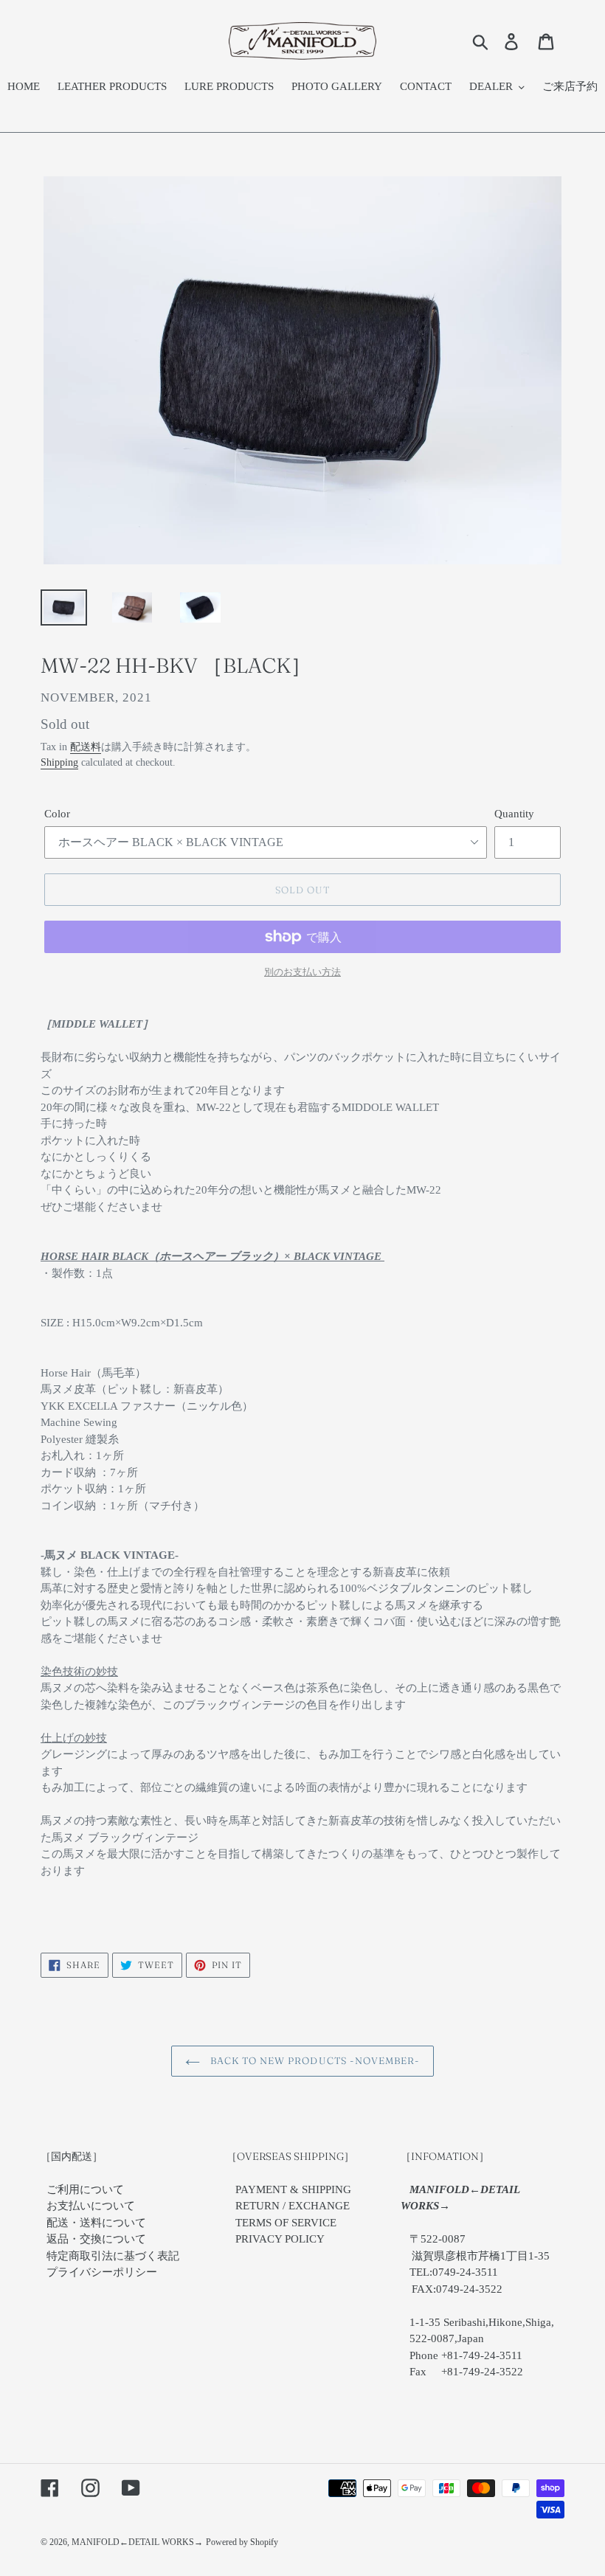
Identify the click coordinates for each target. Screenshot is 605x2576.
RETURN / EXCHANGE (293, 2206)
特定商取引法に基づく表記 (113, 2256)
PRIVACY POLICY (280, 2239)
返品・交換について (96, 2239)
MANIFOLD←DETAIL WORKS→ (137, 2542)
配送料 (86, 747)
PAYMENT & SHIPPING (293, 2189)
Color (57, 814)
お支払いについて (91, 2206)
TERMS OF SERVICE (286, 2223)
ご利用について (85, 2189)
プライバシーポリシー (102, 2272)
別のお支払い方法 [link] (302, 972)
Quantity (514, 814)
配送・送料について (96, 2223)
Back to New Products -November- (314, 2060)
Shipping (59, 762)
